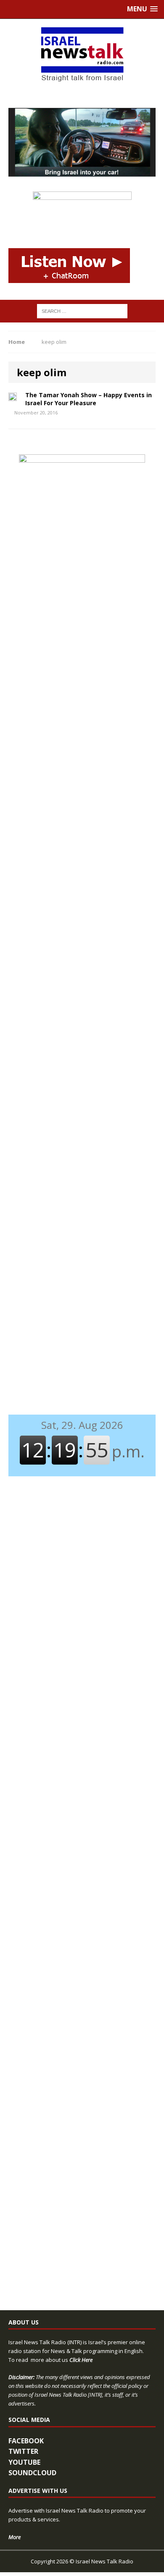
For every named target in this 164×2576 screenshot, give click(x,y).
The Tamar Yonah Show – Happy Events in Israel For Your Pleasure (89, 399)
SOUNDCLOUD (32, 2473)
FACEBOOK (26, 2441)
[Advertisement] (82, 647)
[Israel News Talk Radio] (82, 55)
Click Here (81, 2360)
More (15, 2537)
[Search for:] (82, 311)
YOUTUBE (24, 2462)
